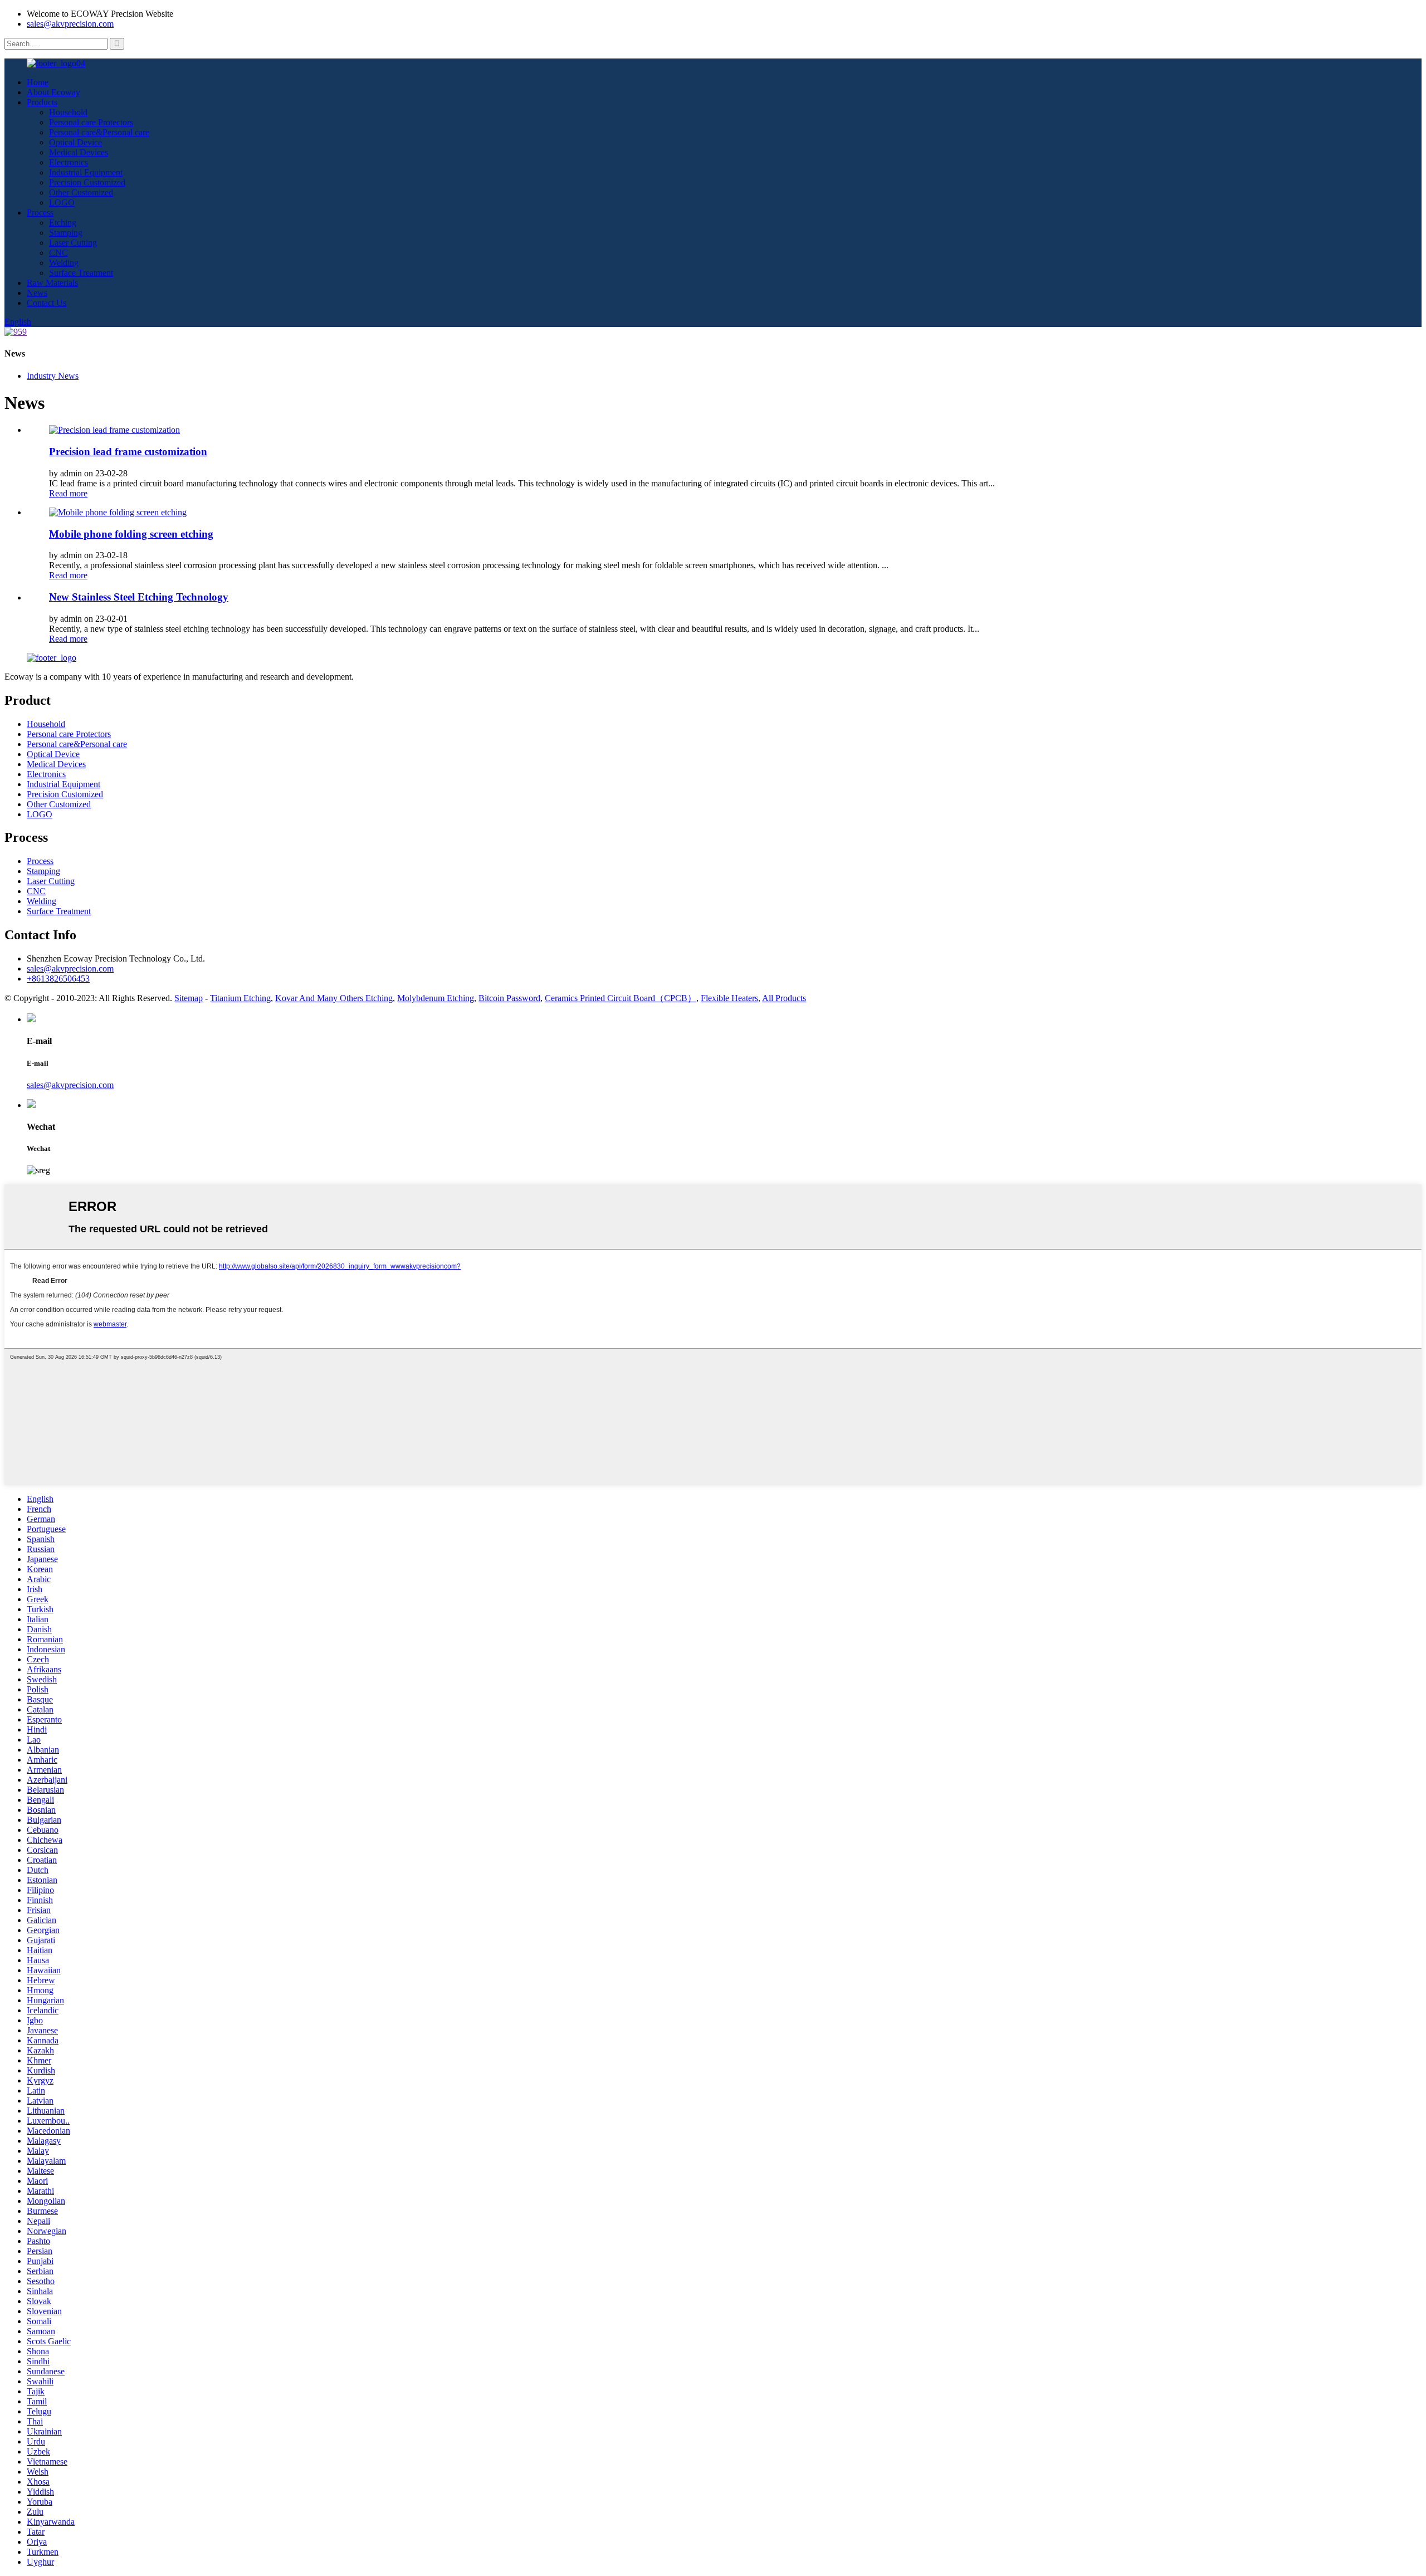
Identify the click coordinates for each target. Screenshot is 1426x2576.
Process (40, 213)
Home (38, 82)
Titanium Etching (240, 998)
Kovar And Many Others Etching (334, 998)
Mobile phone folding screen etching (131, 534)
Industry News (53, 376)
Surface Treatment (81, 273)
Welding (64, 263)
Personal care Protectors (91, 122)
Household (68, 112)
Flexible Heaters (729, 998)
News (37, 293)
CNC (58, 253)
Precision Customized (87, 182)
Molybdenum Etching (436, 998)
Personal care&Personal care (99, 132)
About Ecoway (53, 92)
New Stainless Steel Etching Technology (139, 597)
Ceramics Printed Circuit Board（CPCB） (621, 998)
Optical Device (75, 142)
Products (42, 102)
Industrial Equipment (86, 172)
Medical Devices (79, 152)
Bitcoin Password (509, 998)
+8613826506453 (58, 979)
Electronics (69, 162)
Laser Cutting (73, 243)
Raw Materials (52, 283)
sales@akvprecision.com (70, 24)
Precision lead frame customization (128, 452)
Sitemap (189, 998)
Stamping (66, 233)
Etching (63, 223)
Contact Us (47, 303)
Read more (68, 493)
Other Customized (81, 192)
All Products (784, 998)
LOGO (62, 203)
